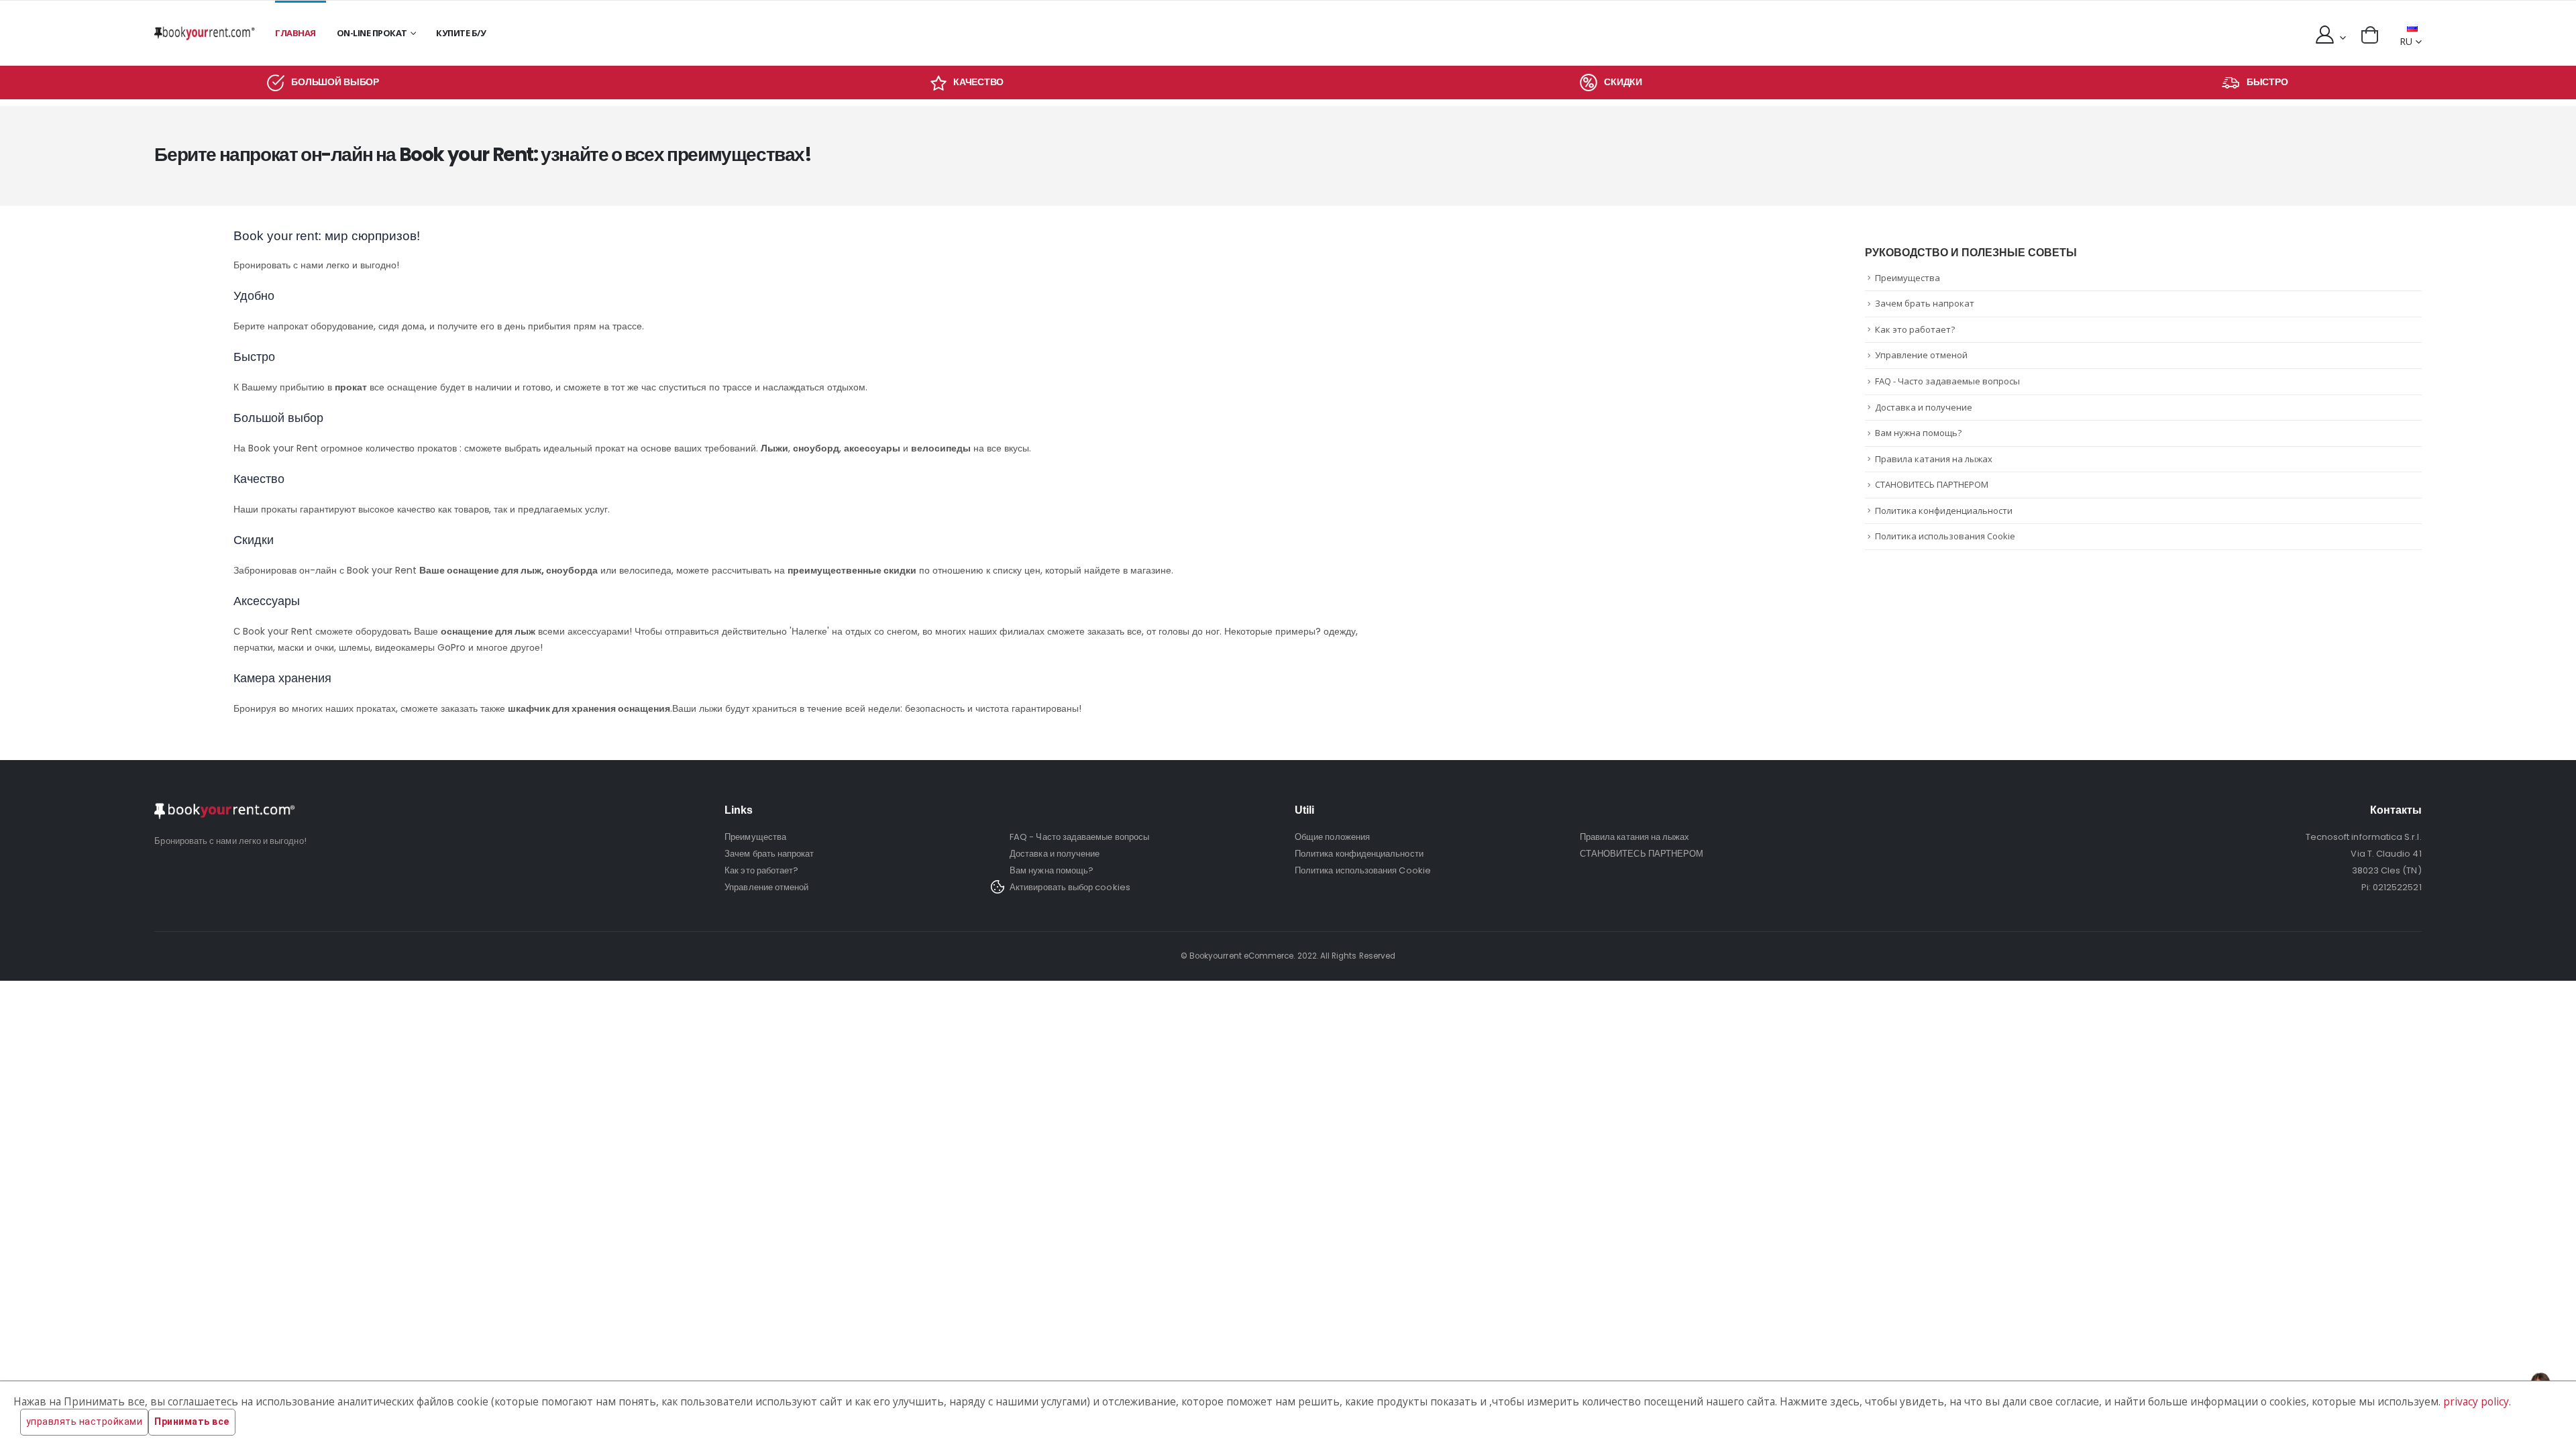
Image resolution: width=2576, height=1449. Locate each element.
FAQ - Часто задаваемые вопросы (1947, 381)
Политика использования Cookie (1945, 536)
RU (2406, 41)
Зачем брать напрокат (1925, 303)
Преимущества (1908, 278)
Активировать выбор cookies (1070, 887)
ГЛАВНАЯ (296, 33)
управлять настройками (85, 1421)
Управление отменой (1921, 355)
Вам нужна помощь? (1918, 433)
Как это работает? (1915, 329)
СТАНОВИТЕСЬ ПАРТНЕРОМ (1932, 484)
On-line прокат (372, 33)
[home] (205, 33)
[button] (2370, 35)
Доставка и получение (1924, 407)
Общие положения (1332, 837)
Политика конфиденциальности (1944, 511)
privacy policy (2476, 1402)
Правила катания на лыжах (1934, 459)
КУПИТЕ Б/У (461, 33)
